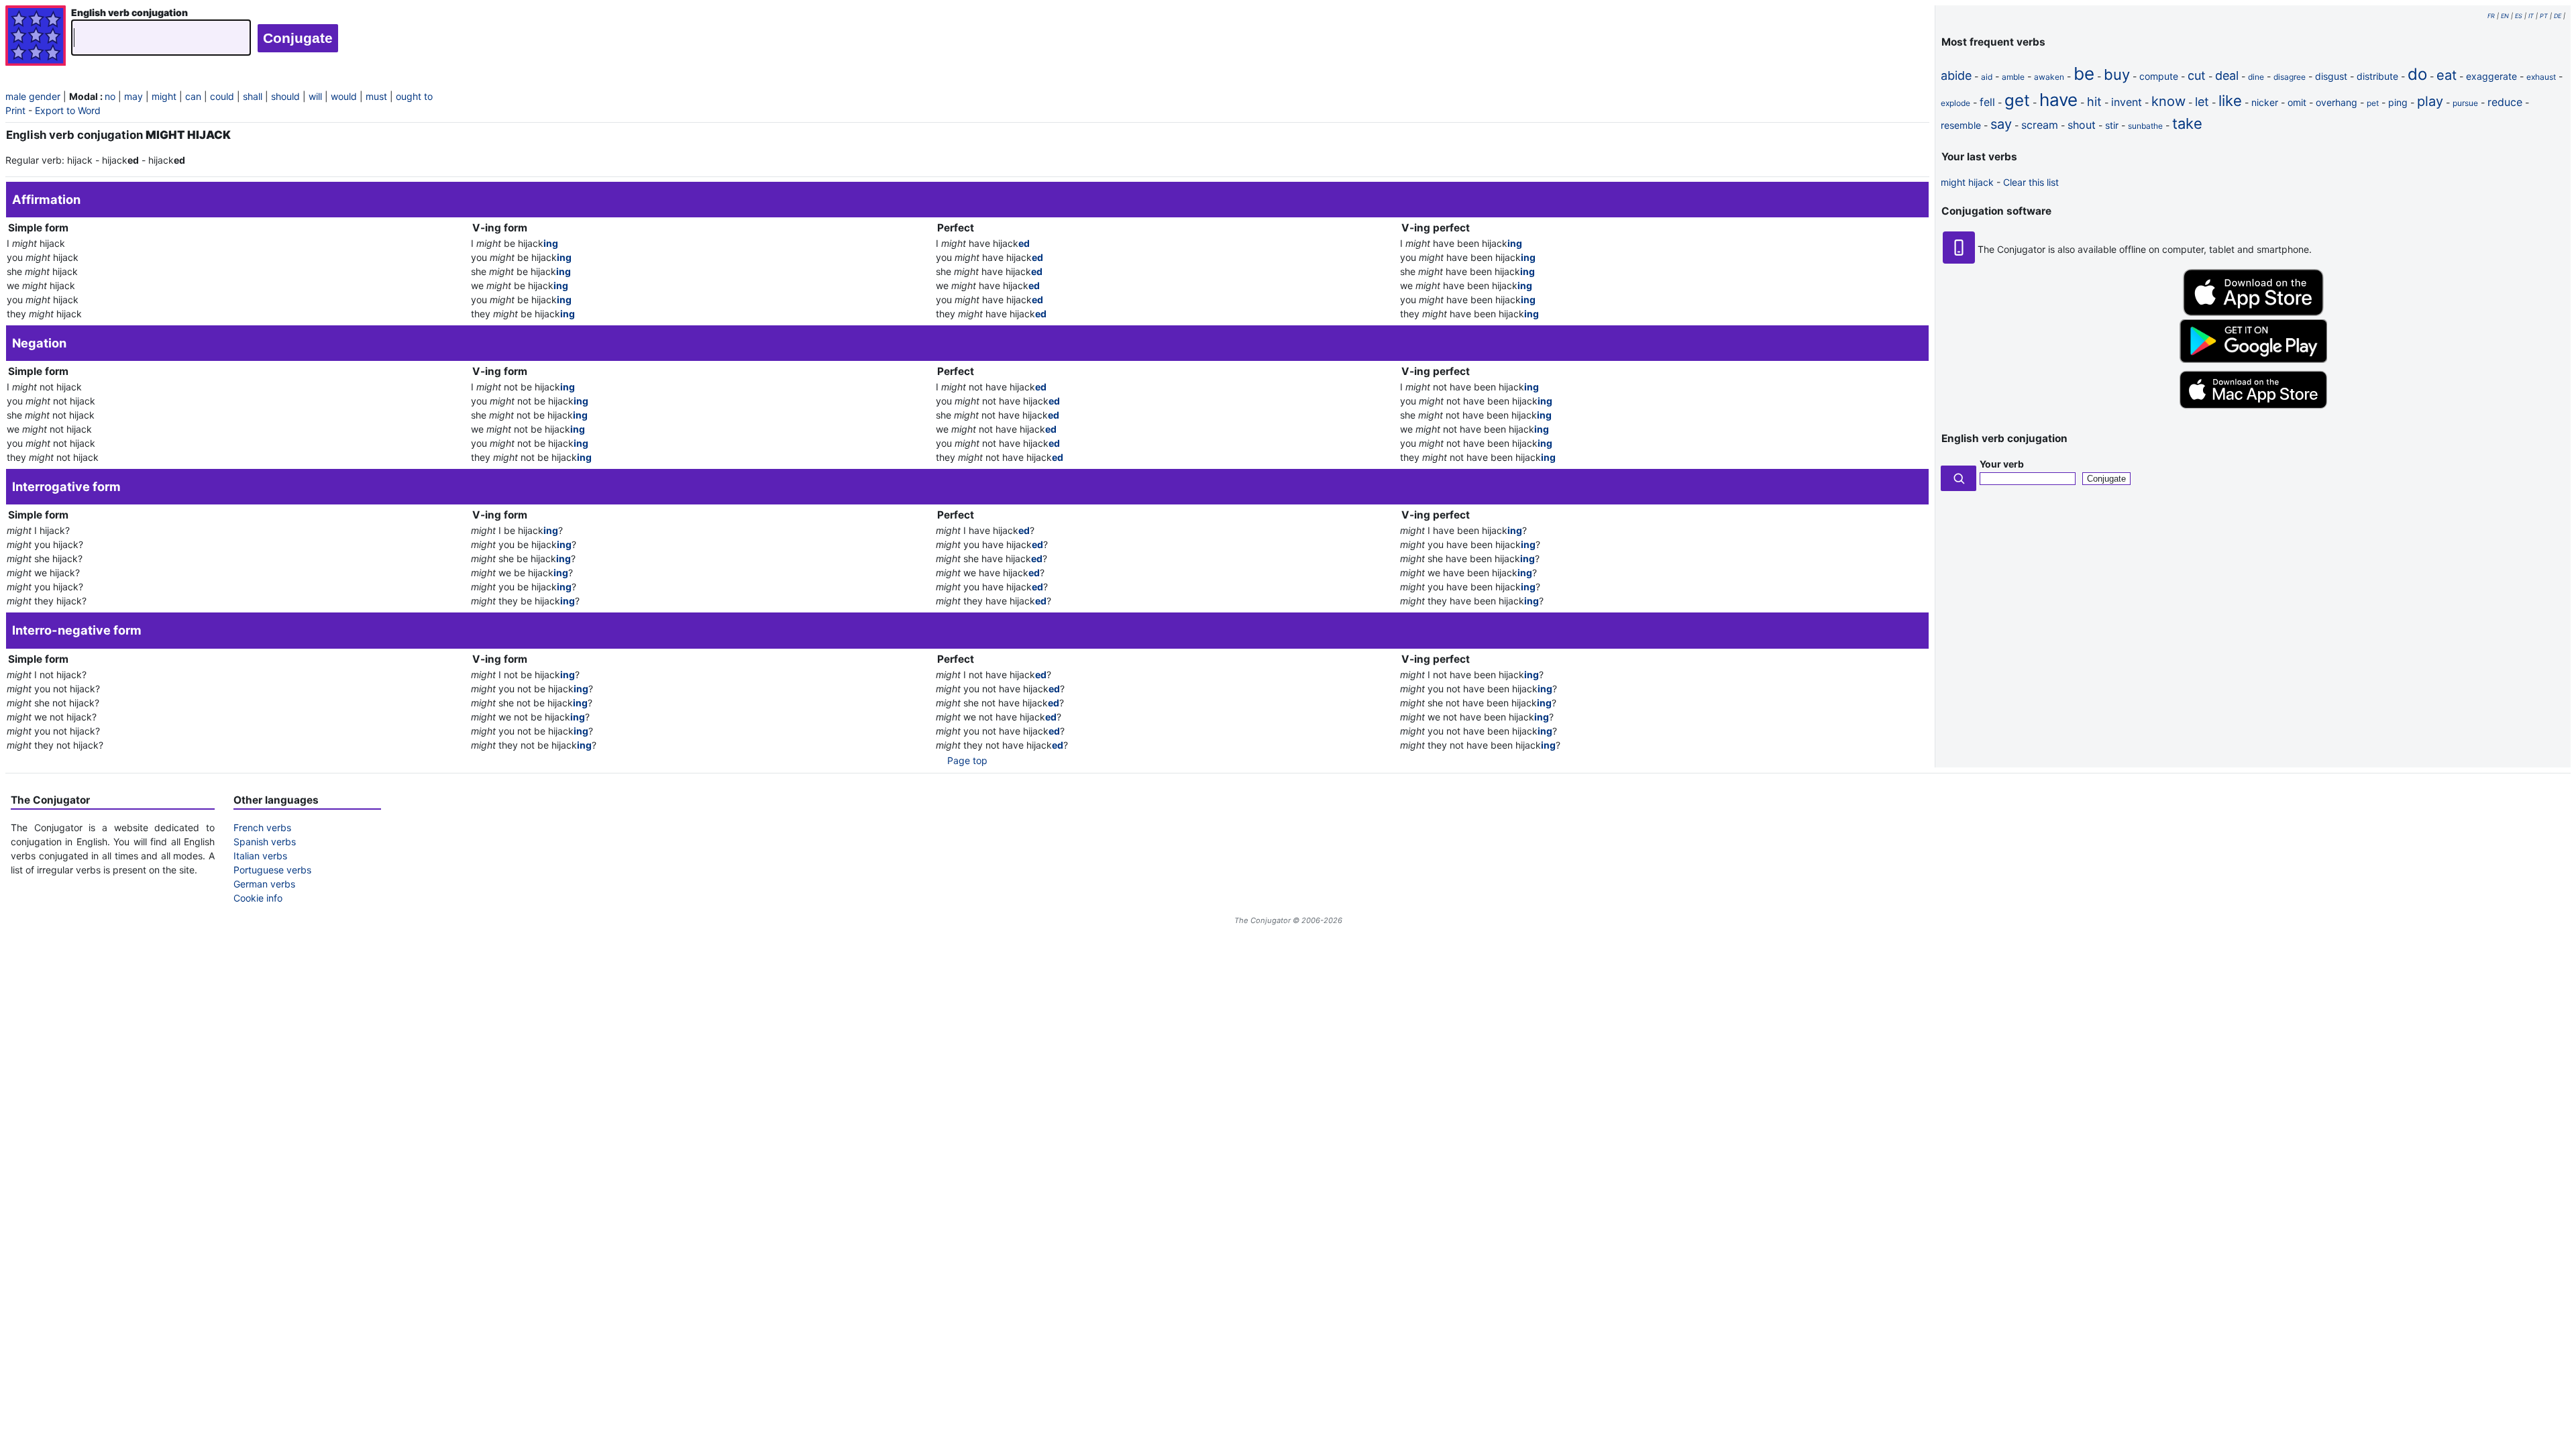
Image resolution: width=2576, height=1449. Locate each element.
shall (253, 96)
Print (15, 110)
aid (1987, 77)
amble (2013, 77)
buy (2117, 74)
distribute (2377, 76)
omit (2297, 102)
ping (2398, 102)
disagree (2290, 77)
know (2168, 101)
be (2084, 73)
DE (2558, 16)
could (222, 96)
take (2187, 123)
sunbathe (2145, 126)
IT (2531, 16)
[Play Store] (2253, 359)
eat (2447, 75)
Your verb (2002, 464)
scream (2040, 125)
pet (2373, 103)
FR (2491, 16)
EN (2505, 16)
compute (2159, 76)
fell (1987, 102)
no (110, 96)
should (285, 96)
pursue (2465, 103)
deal (2227, 75)
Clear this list (2031, 182)
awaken (2049, 77)
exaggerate (2491, 76)
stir (2112, 125)
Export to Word (68, 110)
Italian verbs (260, 856)
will (315, 96)
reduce (2505, 102)
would (344, 96)
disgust (2331, 76)
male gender (33, 96)
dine (2256, 77)
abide (1956, 75)
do (2417, 74)
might (164, 96)
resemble (1961, 125)
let (2202, 102)
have (2058, 100)
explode (1955, 103)
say (2001, 124)
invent (2127, 102)
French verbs (262, 827)
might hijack (1967, 182)
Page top (967, 760)
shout (2082, 125)
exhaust (2541, 77)
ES (2519, 16)
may (133, 96)
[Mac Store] (2253, 410)
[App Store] (2253, 312)
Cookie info (258, 898)
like (2230, 101)
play (2430, 101)
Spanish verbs (265, 842)
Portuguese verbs (272, 870)
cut (2197, 75)
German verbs (264, 884)
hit (2094, 102)
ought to (414, 96)
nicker (2265, 102)
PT (2544, 16)
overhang (2337, 102)
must (376, 96)
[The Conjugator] (36, 37)
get (2017, 100)
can (193, 96)
